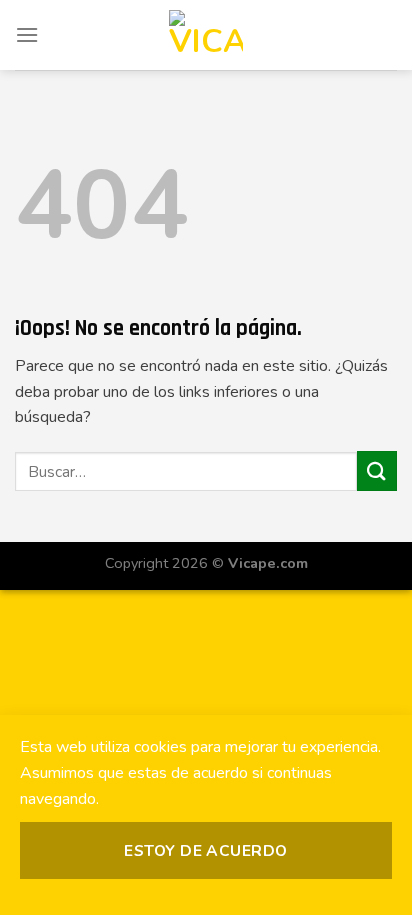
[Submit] (377, 470)
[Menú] (27, 34)
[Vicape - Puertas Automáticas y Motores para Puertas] (206, 35)
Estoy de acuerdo (205, 850)
